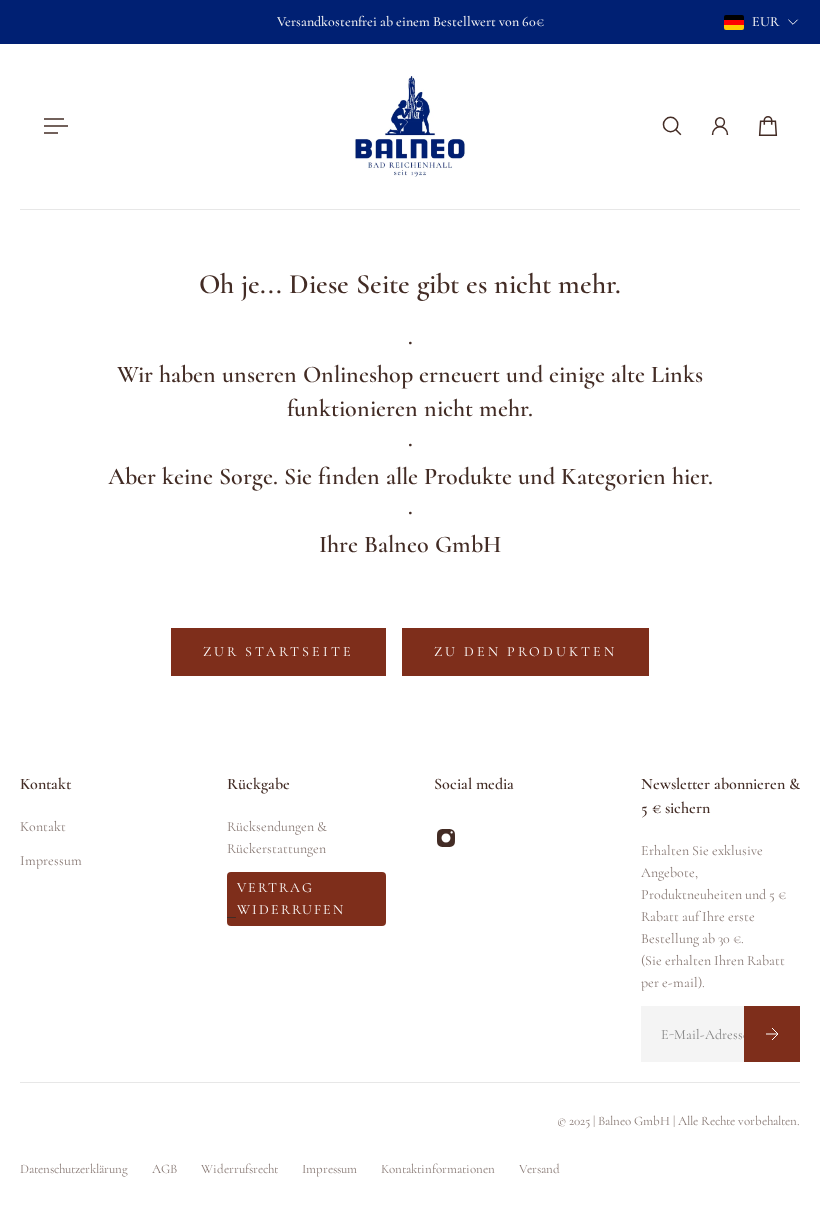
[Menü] (52, 126)
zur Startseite (278, 651)
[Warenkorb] (768, 126)
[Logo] (410, 126)
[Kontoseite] (720, 126)
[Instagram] (446, 838)
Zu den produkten (525, 651)
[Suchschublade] (672, 126)
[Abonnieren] (772, 1034)
